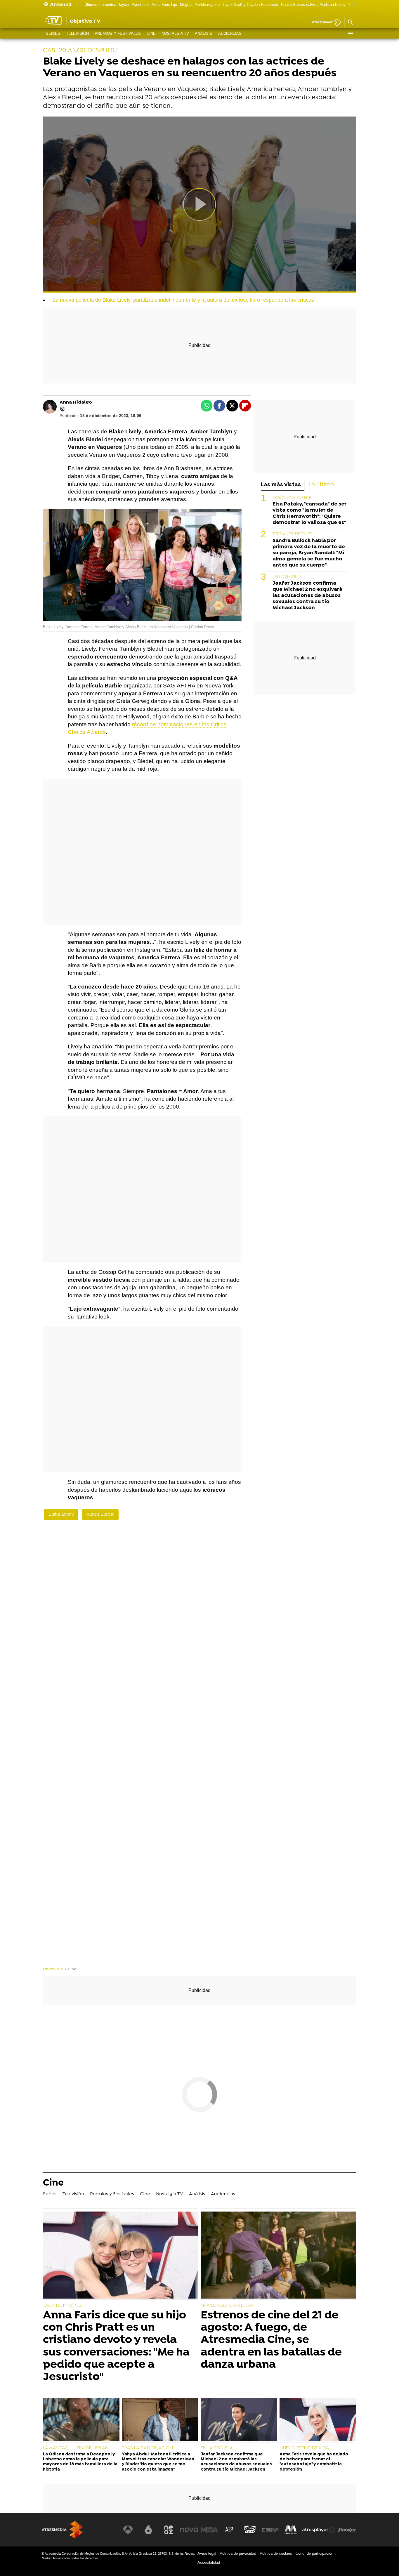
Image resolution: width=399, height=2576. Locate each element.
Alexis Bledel (100, 1514)
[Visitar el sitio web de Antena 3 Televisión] (128, 2530)
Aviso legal (207, 2553)
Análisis (204, 33)
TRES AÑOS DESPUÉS (292, 534)
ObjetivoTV (53, 1969)
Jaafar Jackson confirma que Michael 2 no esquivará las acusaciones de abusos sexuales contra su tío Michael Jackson (307, 596)
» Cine (71, 1969)
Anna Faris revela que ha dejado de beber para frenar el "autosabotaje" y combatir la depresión (314, 2462)
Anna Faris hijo (164, 5)
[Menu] (350, 34)
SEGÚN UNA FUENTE (292, 498)
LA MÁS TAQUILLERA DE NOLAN (76, 2448)
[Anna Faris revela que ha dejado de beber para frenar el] (318, 2420)
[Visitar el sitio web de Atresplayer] (319, 2530)
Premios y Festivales (118, 33)
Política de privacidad (238, 2553)
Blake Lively (61, 1514)
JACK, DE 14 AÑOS (62, 2306)
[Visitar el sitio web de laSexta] (148, 2530)
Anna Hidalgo (76, 402)
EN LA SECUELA (287, 577)
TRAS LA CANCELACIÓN (148, 2448)
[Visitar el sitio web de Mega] (209, 2530)
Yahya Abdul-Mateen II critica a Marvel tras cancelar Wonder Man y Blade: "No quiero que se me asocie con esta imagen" (158, 2462)
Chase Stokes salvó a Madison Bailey (313, 5)
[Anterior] (80, 5)
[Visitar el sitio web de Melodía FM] (291, 2530)
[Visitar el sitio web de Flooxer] (347, 2530)
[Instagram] (63, 409)
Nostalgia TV (175, 33)
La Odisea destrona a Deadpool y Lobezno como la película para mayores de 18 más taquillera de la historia (80, 2462)
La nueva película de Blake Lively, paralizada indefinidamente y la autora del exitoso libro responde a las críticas (183, 300)
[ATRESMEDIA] (62, 2530)
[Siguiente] (353, 5)
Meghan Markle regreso (200, 5)
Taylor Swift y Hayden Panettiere (250, 5)
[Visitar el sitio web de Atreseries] (230, 2530)
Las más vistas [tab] (281, 485)
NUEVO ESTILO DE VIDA (304, 2448)
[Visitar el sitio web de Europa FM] (270, 2530)
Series (53, 33)
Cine (151, 33)
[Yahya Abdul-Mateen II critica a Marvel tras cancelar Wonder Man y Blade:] (160, 2420)
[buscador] (350, 22)
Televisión (77, 33)
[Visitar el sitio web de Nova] (189, 2530)
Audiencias (230, 33)
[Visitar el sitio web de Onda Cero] (250, 2530)
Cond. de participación (314, 2553)
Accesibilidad (209, 2562)
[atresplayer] (325, 23)
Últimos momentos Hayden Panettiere (117, 5)
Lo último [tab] (321, 485)
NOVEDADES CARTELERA (227, 2306)
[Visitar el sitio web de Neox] (169, 2530)
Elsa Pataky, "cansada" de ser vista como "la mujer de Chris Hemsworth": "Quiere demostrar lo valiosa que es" (309, 513)
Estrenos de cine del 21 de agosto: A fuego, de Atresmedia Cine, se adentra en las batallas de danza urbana (271, 2340)
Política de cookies (276, 2553)
